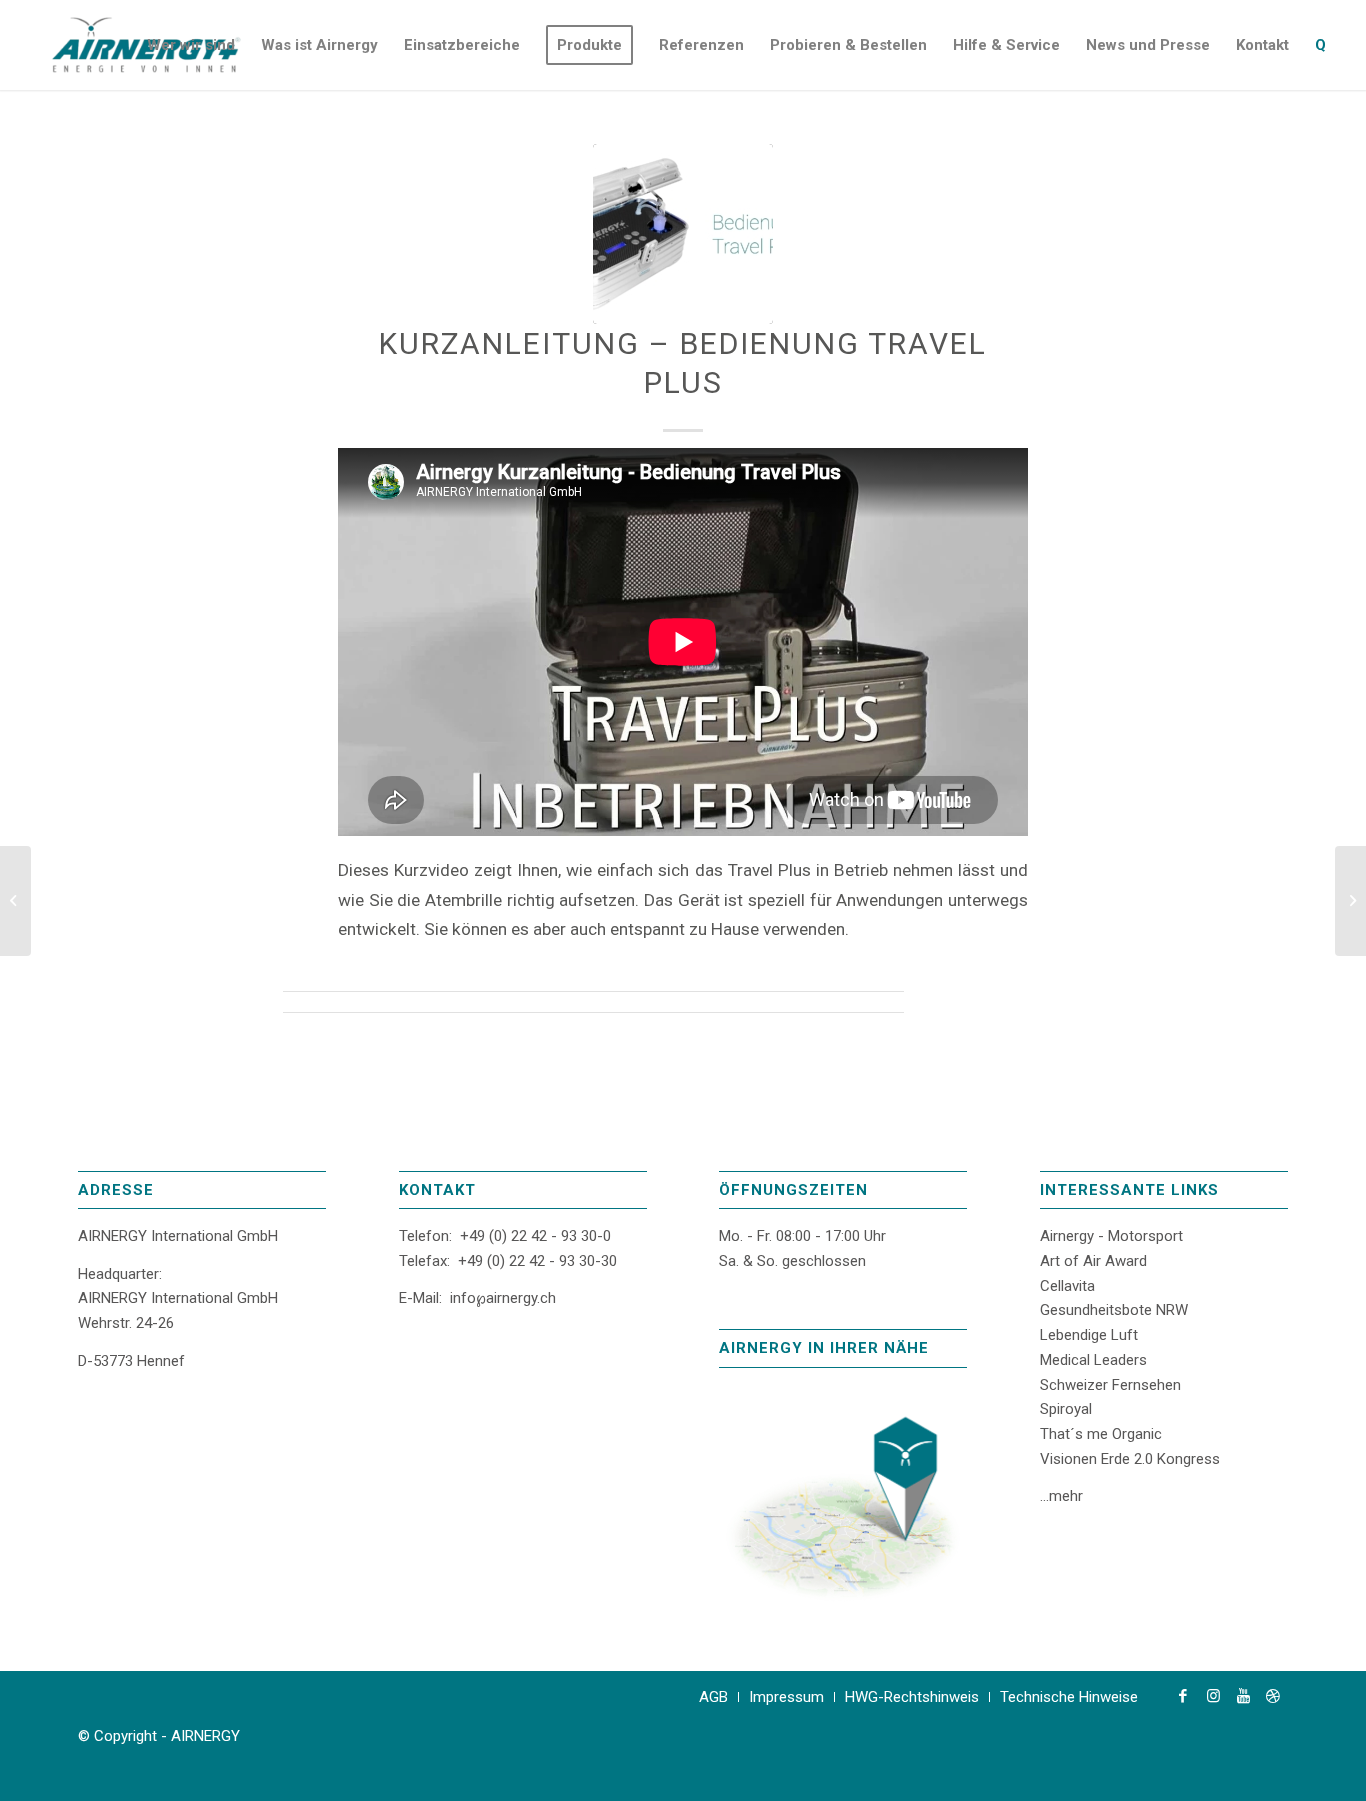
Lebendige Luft (1089, 1335)
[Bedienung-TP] (683, 234)
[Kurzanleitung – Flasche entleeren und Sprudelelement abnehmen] (15, 901)
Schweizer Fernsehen (1110, 1385)
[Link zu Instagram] (1213, 1696)
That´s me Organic (1101, 1434)
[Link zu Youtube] (1243, 1696)
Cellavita (1067, 1286)
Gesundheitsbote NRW (1114, 1310)
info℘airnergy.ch (503, 1298)
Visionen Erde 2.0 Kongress (1130, 1459)
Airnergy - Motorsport (1111, 1236)
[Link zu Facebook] (1183, 1696)
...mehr (1061, 1496)
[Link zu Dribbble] (1273, 1696)
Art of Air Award (1093, 1261)
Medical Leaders (1093, 1360)
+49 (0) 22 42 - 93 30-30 (537, 1261)
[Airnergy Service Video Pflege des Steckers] (1350, 901)
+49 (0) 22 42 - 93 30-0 (535, 1236)
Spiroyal (1066, 1409)
